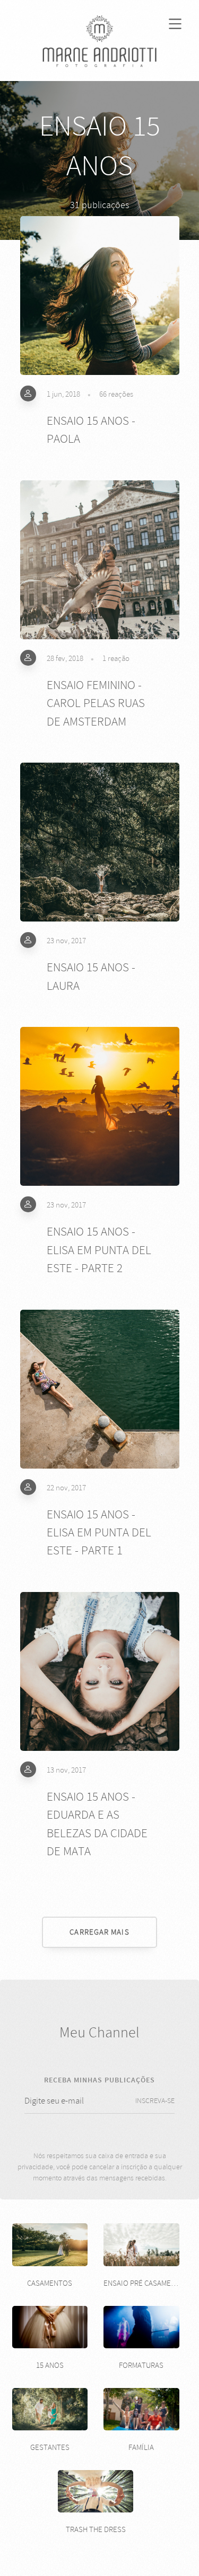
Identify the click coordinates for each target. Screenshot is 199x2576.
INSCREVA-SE (155, 2101)
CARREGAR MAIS (99, 1932)
